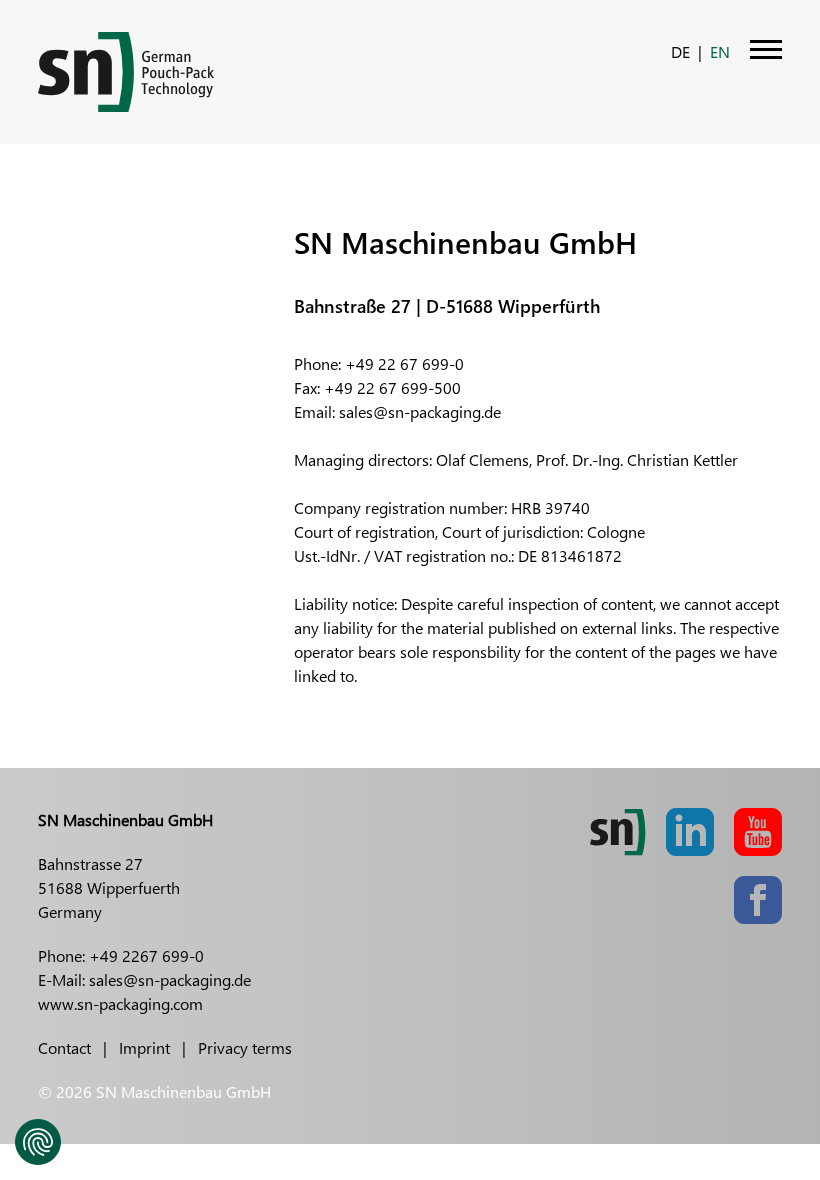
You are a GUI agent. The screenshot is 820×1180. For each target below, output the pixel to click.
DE (680, 51)
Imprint (144, 1047)
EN (720, 51)
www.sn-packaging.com (120, 1003)
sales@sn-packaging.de (420, 411)
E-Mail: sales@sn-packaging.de (144, 979)
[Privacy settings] (38, 1142)
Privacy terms (245, 1047)
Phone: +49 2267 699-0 (121, 955)
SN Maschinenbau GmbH (125, 819)
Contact (64, 1047)
